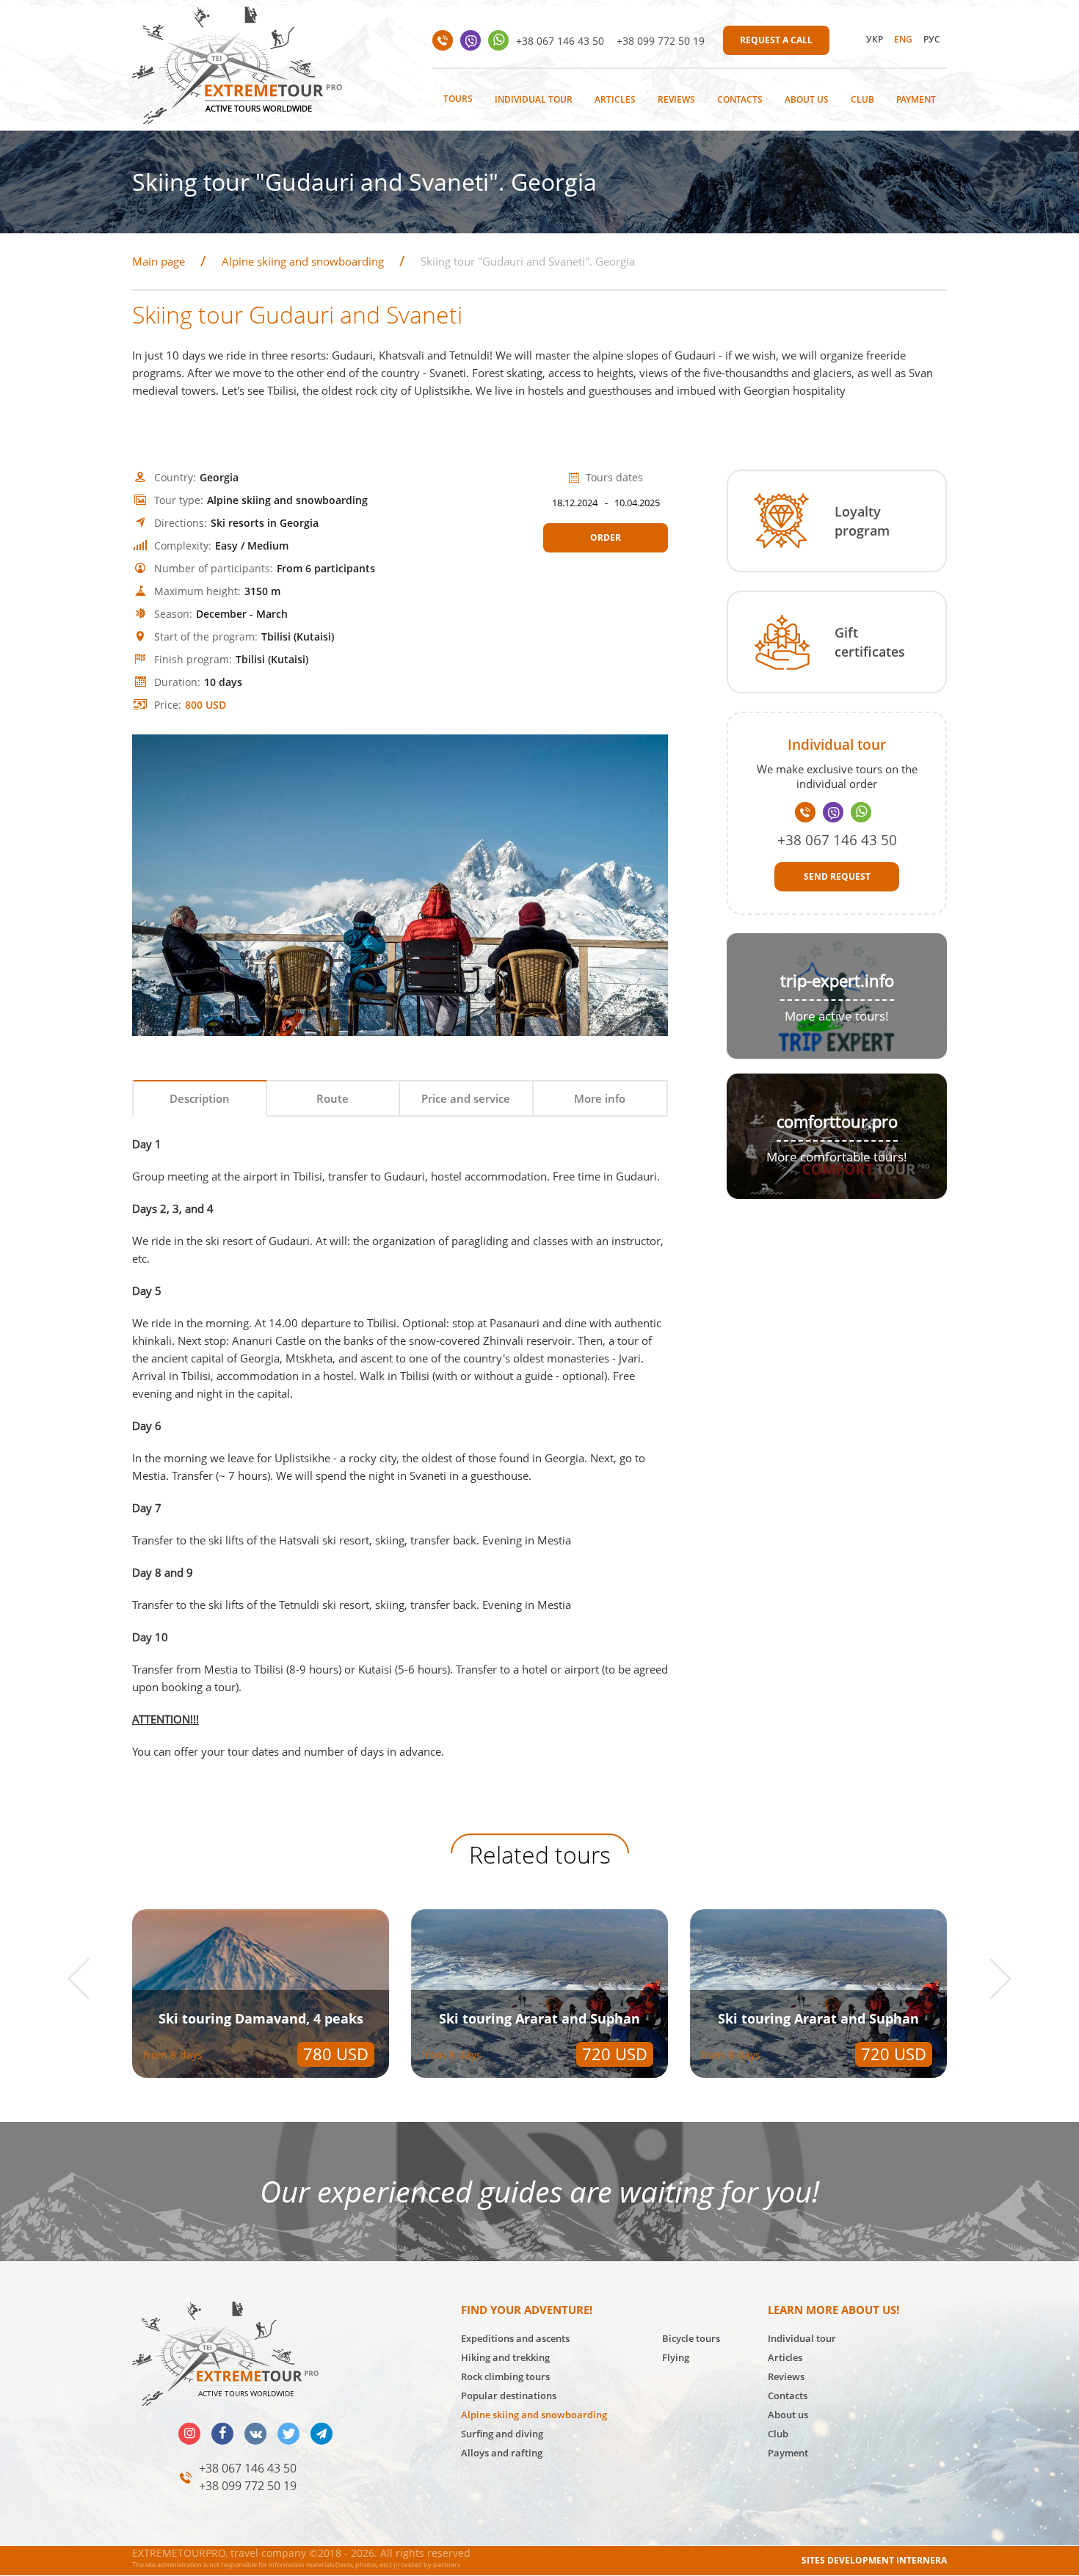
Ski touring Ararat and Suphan (261, 2018)
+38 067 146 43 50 (560, 41)
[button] (88, 1978)
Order (606, 537)
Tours (458, 99)
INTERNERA (922, 2560)
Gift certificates (870, 642)
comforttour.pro (837, 1121)
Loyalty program (862, 521)
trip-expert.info (837, 981)
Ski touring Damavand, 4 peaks (819, 2018)
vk (255, 2434)
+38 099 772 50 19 (661, 41)
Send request (837, 876)
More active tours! (837, 1016)
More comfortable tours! (837, 1157)
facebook (222, 2434)
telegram (321, 2434)
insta (189, 2434)
